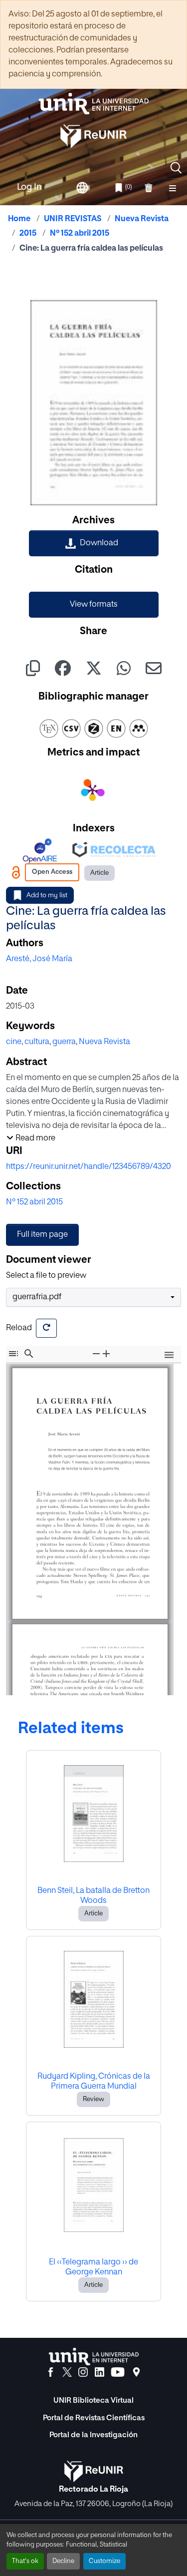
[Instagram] (83, 2372)
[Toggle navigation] (173, 188)
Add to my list (47, 896)
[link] (94, 543)
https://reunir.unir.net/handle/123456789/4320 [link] (89, 1167)
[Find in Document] (29, 1354)
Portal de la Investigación (93, 2435)
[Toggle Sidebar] (13, 1354)
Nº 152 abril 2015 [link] (80, 234)
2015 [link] (28, 234)
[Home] (94, 104)
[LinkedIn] (99, 2372)
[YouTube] (118, 2372)
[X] (67, 2372)
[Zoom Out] (96, 1354)
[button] (176, 168)
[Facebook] (51, 2372)
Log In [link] (29, 187)
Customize (104, 2561)
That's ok (25, 2561)
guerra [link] (64, 1042)
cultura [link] (37, 1042)
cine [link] (14, 1042)
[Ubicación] (136, 2372)
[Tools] (169, 1355)
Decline (63, 2561)
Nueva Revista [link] (142, 219)
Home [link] (19, 219)
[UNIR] (94, 2357)
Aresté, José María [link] (39, 959)
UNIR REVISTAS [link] (73, 219)
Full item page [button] (42, 1235)
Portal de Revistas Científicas (94, 2418)
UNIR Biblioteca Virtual (93, 2400)
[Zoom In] (106, 1354)
